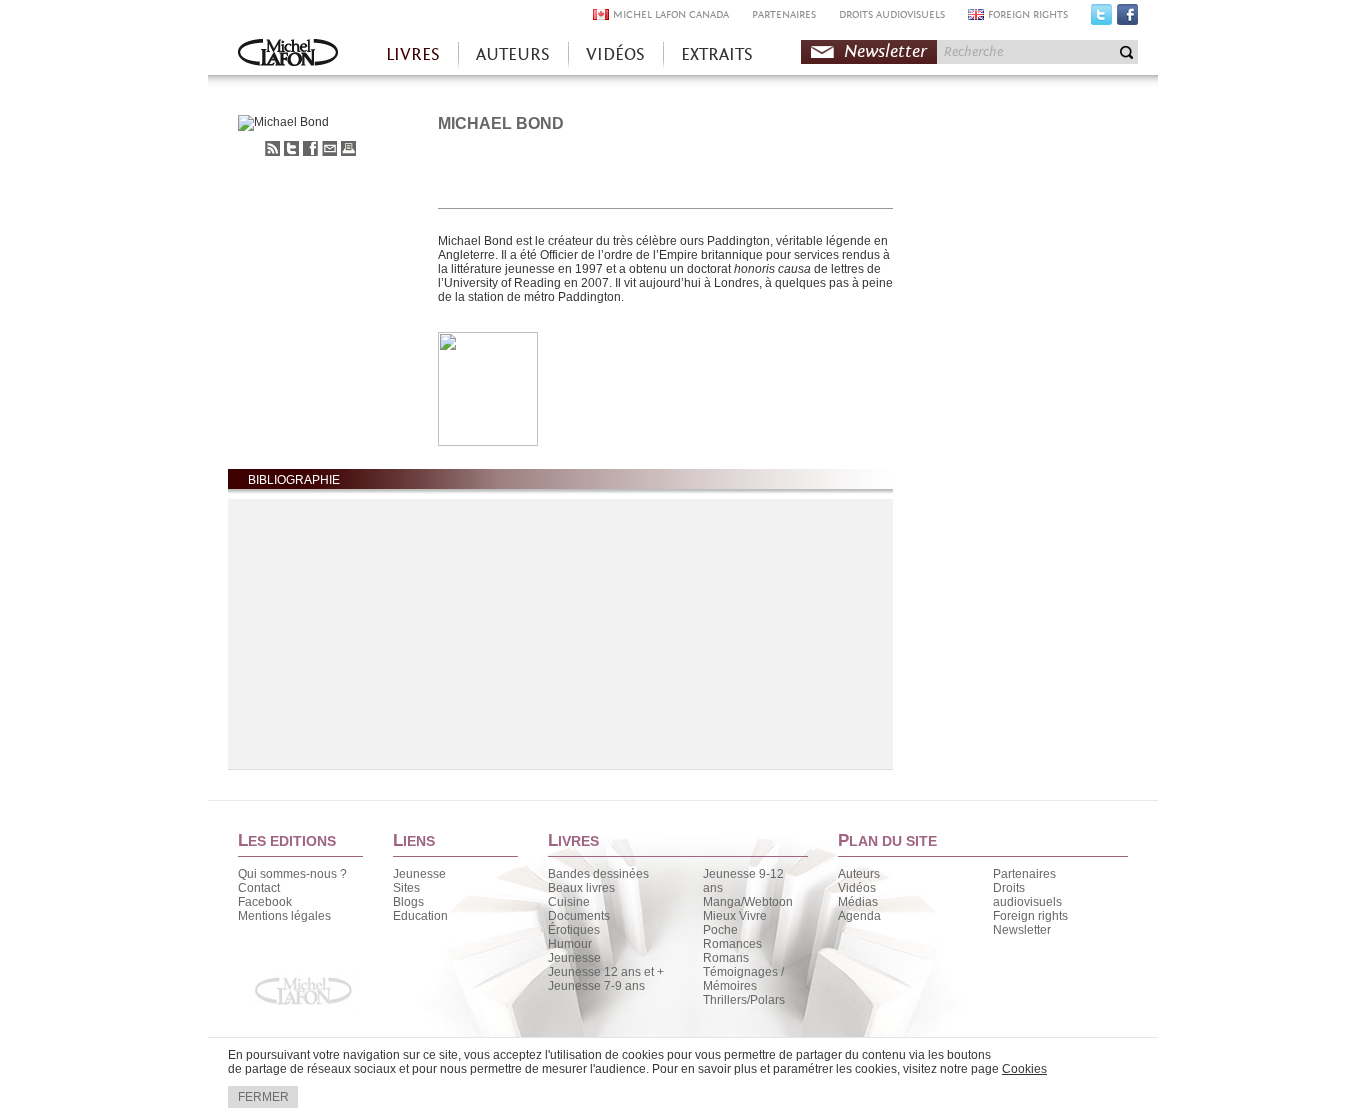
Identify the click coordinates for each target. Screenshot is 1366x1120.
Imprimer (348, 148)
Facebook (1127, 19)
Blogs (408, 902)
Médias (858, 902)
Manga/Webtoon (748, 902)
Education (420, 916)
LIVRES (413, 54)
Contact (259, 888)
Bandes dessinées (598, 874)
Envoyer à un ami (329, 148)
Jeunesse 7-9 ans (596, 986)
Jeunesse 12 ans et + (606, 972)
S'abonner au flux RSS (272, 148)
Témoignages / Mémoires (743, 979)
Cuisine (569, 902)
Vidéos (857, 888)
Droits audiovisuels (1027, 895)
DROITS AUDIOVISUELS (892, 14)
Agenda (859, 916)
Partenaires (1024, 874)
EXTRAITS (717, 54)
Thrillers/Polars (744, 1000)
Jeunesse (419, 874)
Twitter (1101, 19)
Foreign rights (1030, 916)
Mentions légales (284, 916)
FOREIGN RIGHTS (1028, 14)
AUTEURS (513, 54)
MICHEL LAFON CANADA (671, 14)
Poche (720, 930)
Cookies (1024, 1069)
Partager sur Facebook (310, 148)
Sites (406, 888)
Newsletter (885, 51)
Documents (579, 916)
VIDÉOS (615, 54)
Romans (726, 958)
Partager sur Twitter (291, 148)
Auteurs (859, 874)
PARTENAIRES (784, 14)
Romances (732, 944)
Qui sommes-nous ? (292, 874)
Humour (570, 944)
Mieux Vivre (735, 916)
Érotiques (574, 930)
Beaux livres (581, 888)
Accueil (288, 54)
